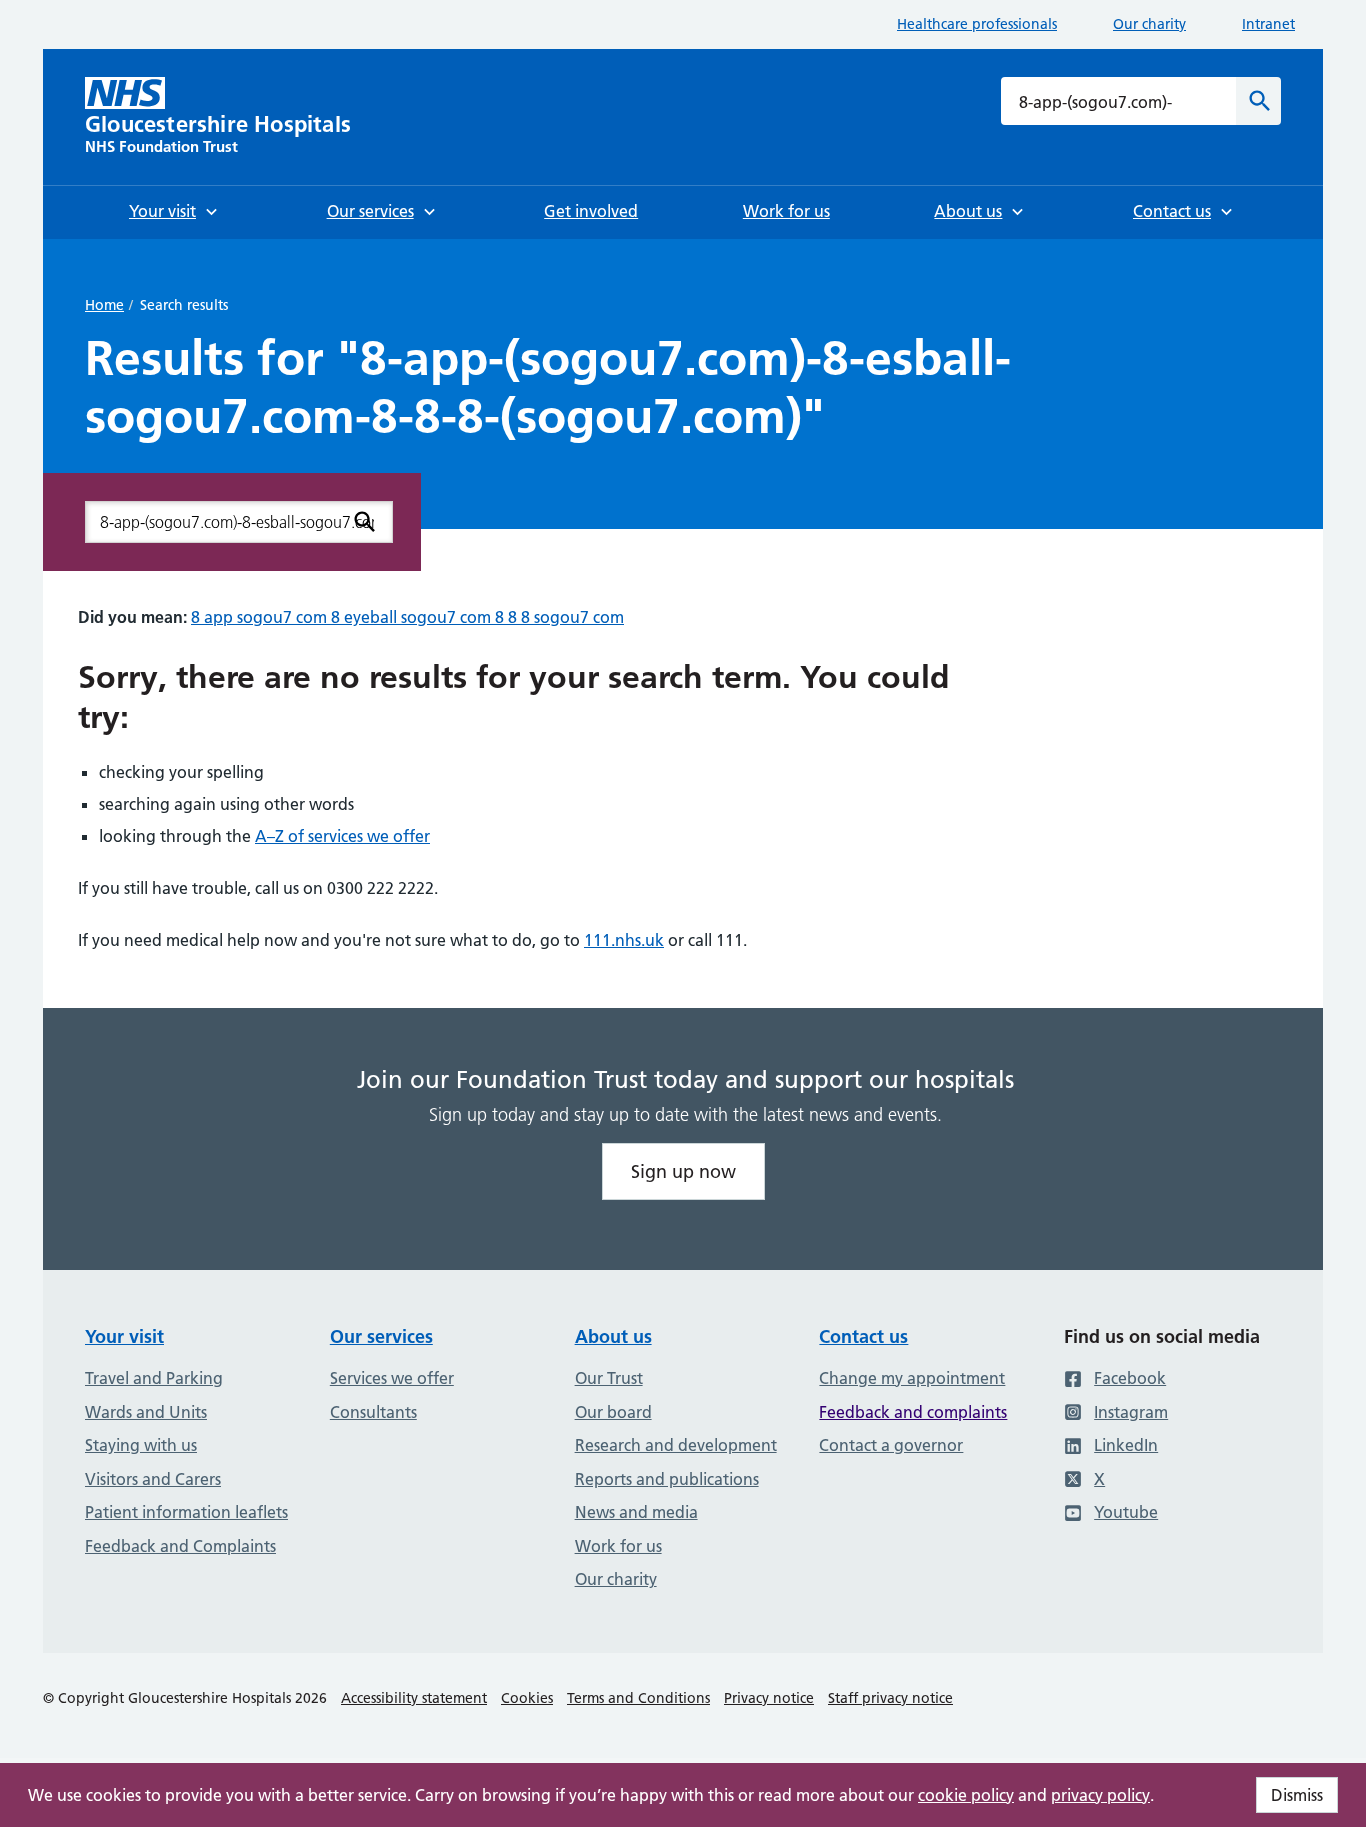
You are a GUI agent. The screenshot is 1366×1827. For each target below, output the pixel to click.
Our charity (1149, 24)
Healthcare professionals (977, 24)
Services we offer (392, 1378)
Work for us (618, 1546)
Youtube (1126, 1512)
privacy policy (1100, 1795)
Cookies (527, 1698)
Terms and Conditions (638, 1698)
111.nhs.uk (624, 940)
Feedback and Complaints (180, 1546)
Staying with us (141, 1445)
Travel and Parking (154, 1378)
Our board (613, 1412)
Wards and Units (146, 1412)
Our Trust (609, 1378)
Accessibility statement (414, 1698)
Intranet (1268, 24)
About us (613, 1336)
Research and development (676, 1445)
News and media (636, 1512)
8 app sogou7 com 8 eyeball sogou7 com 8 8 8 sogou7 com (407, 617)
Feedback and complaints (913, 1412)
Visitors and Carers (153, 1479)
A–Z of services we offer (342, 836)
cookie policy (966, 1795)
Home (104, 305)
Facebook (1130, 1378)
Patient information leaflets (186, 1512)
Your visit (124, 1336)
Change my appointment (912, 1378)
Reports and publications (667, 1479)
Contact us (863, 1336)
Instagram (1131, 1412)
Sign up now (683, 1171)
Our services (381, 1336)
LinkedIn (1126, 1445)
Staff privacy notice (890, 1698)
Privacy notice (769, 1698)
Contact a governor (891, 1445)
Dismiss (1297, 1795)
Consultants (373, 1412)
